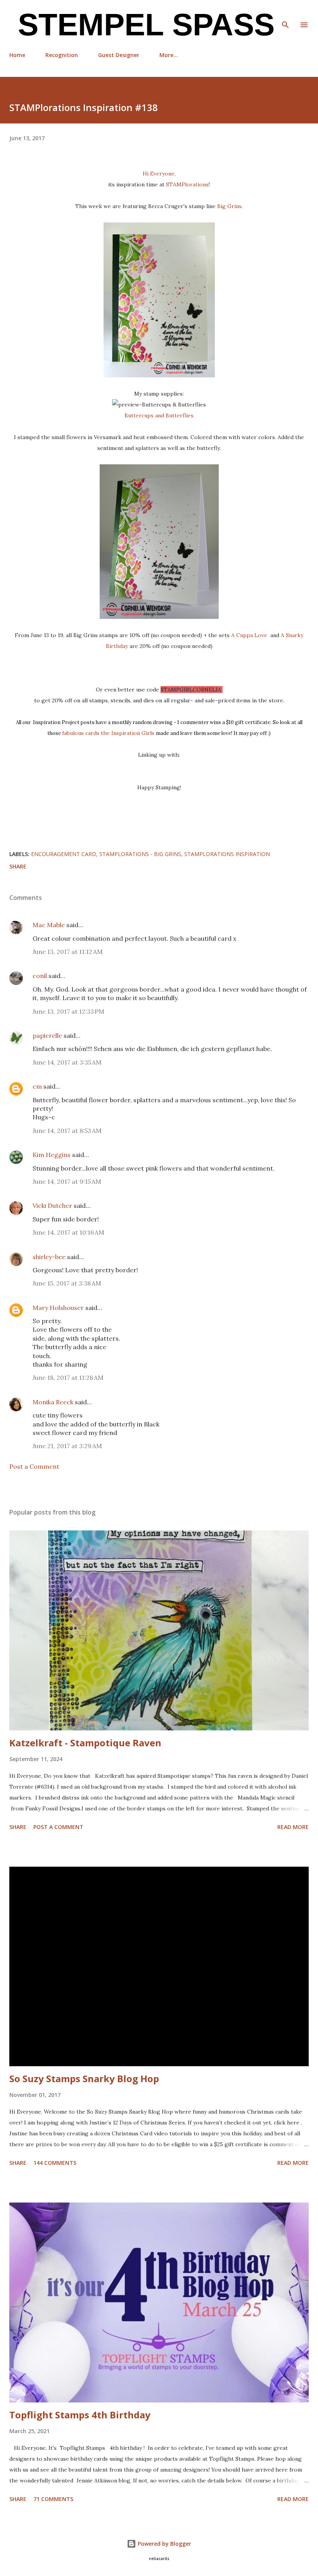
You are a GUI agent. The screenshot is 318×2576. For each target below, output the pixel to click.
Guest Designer (119, 55)
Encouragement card (64, 854)
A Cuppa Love (250, 635)
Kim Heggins (52, 1155)
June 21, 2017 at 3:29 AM (67, 1446)
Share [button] (18, 866)
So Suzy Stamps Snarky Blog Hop (84, 2078)
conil (40, 976)
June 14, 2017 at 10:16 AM (68, 1232)
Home (17, 55)
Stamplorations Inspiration (227, 854)
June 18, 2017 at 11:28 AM (68, 1377)
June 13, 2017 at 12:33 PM (68, 1011)
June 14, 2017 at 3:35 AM (67, 1062)
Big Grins (229, 206)
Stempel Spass (142, 25)
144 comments (55, 2163)
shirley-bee (49, 1257)
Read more (293, 1827)
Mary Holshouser (58, 1308)
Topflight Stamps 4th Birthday (80, 2415)
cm (37, 1086)
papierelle (47, 1035)
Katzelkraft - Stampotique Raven (85, 1743)
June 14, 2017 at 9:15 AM (67, 1181)
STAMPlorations (187, 184)
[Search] (285, 14)
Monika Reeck (53, 1402)
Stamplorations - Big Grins (140, 854)
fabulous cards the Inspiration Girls (109, 733)
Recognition (62, 55)
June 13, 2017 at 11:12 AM (68, 952)
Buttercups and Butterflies (159, 415)
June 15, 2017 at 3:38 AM (67, 1283)
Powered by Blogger (164, 2544)
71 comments (53, 2499)
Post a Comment (34, 1466)
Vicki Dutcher (52, 1205)
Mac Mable (49, 925)
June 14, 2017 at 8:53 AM (67, 1131)
